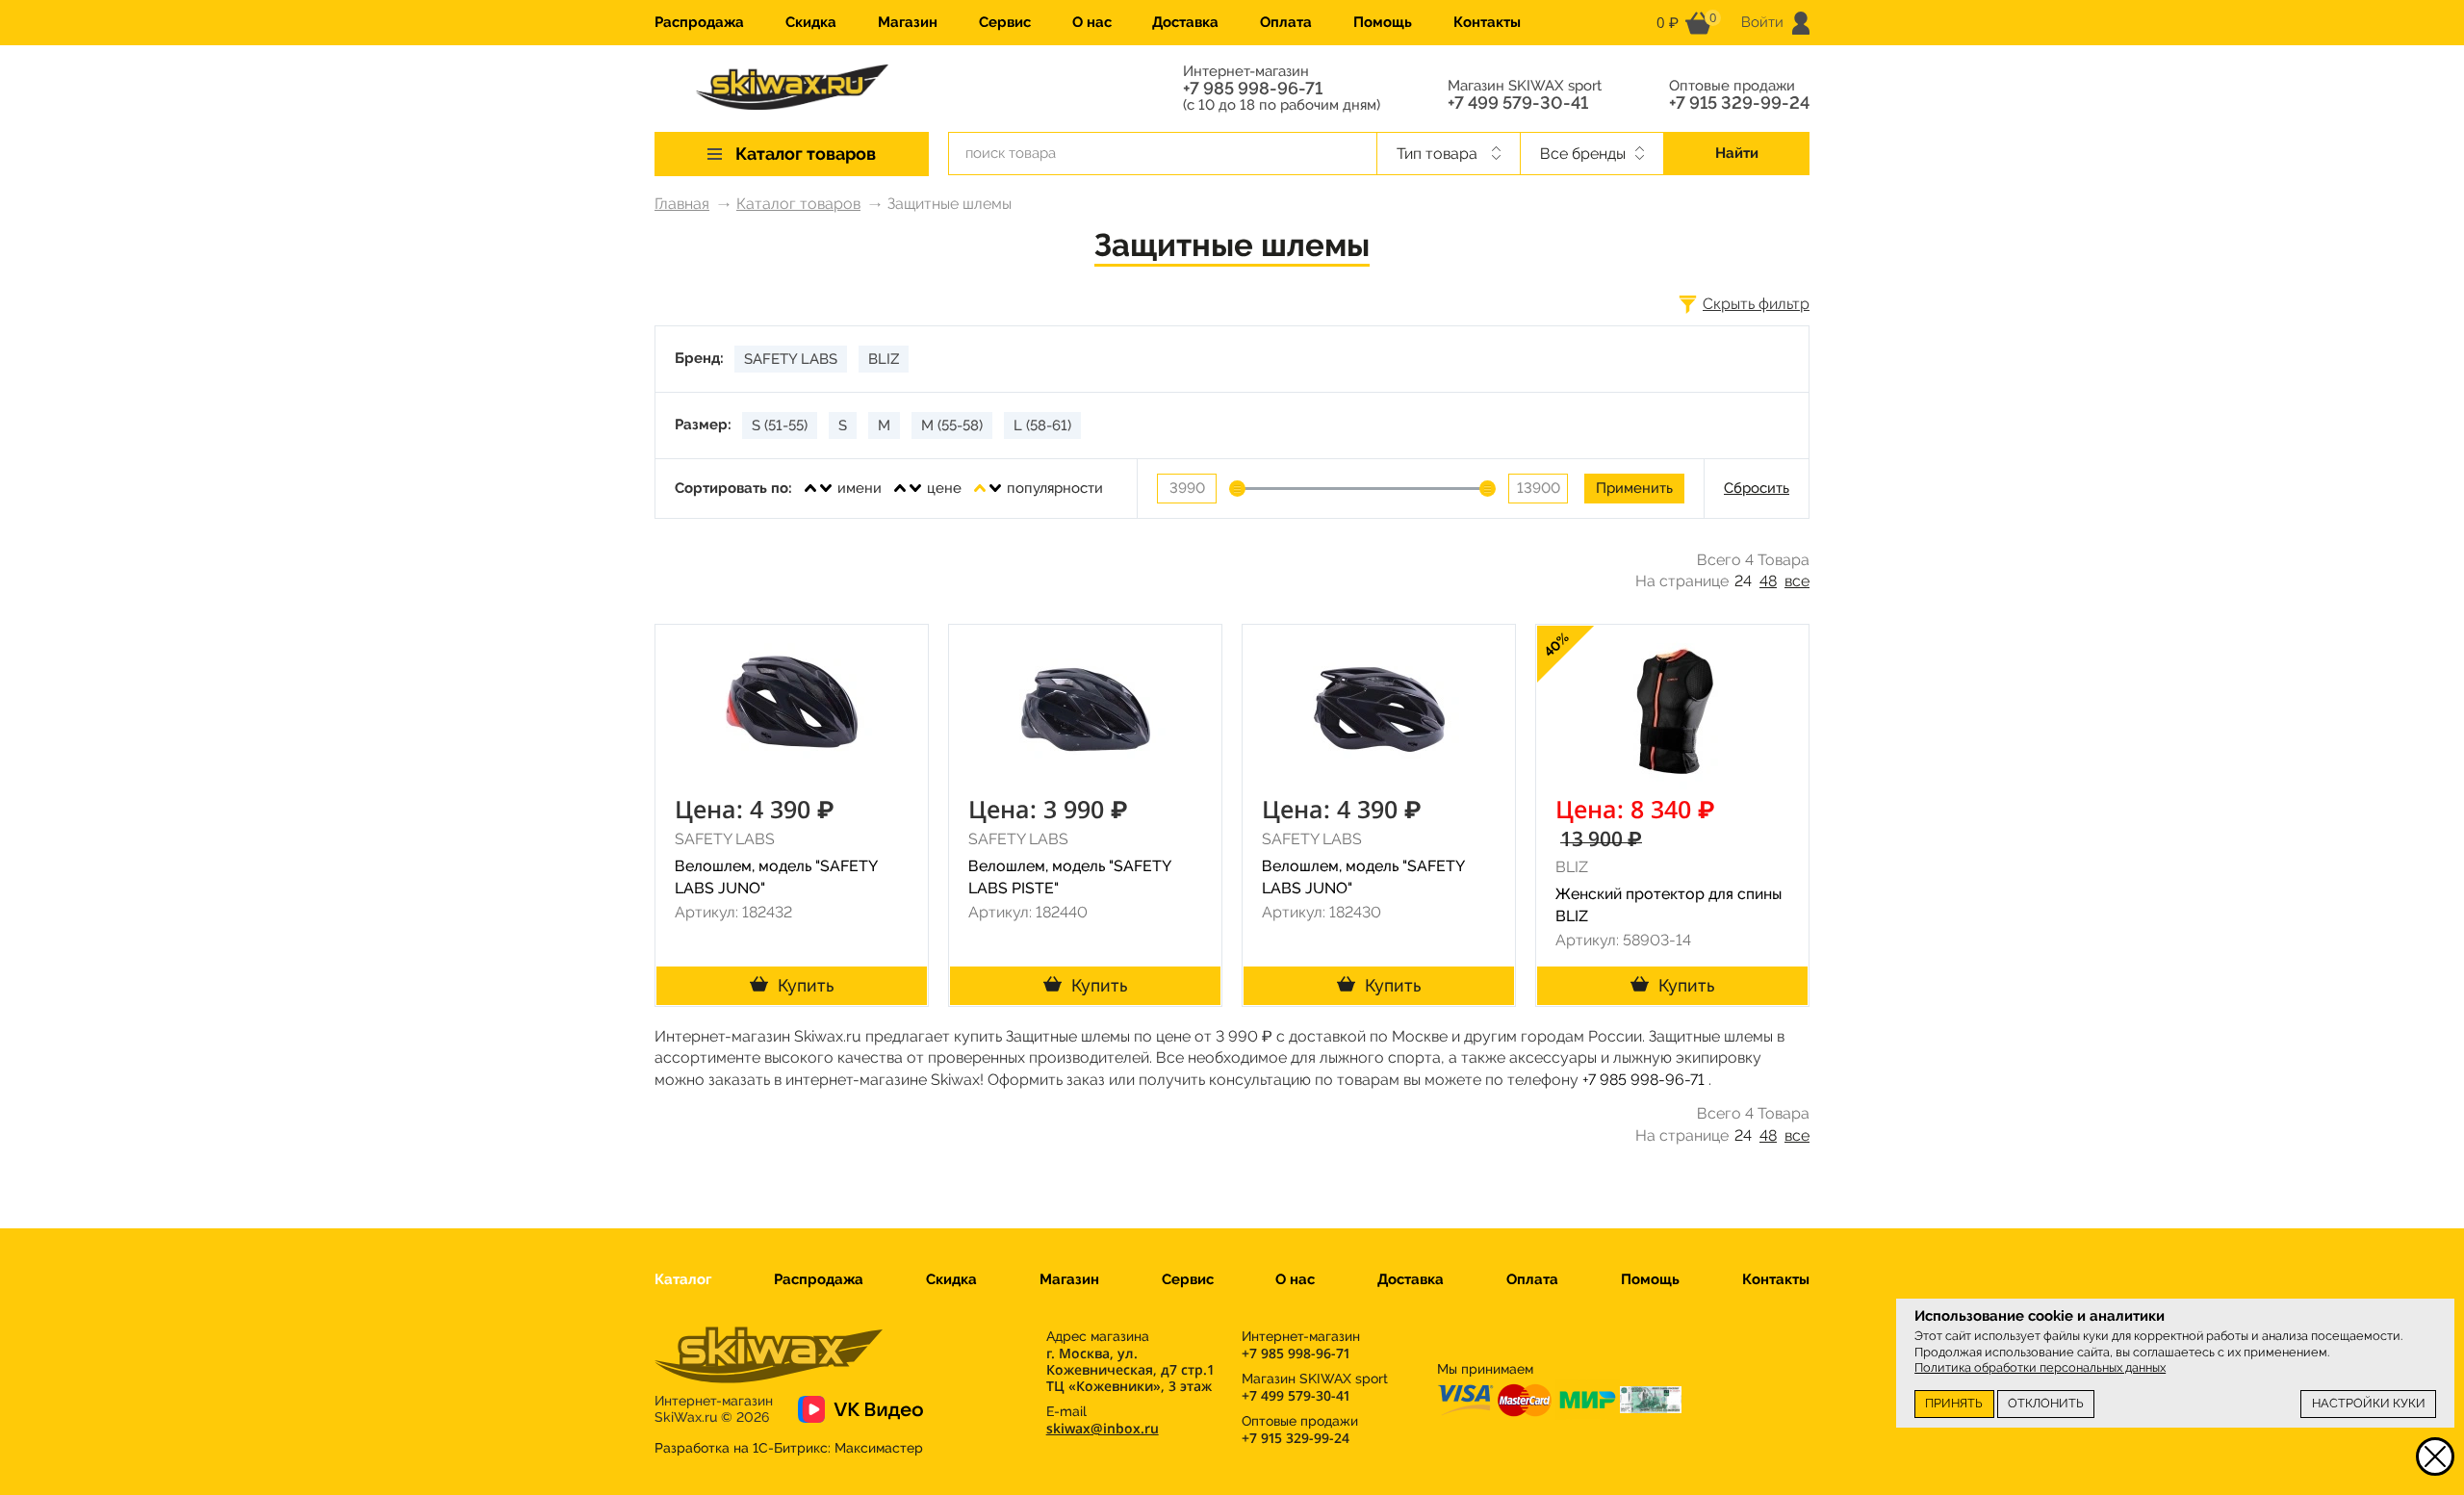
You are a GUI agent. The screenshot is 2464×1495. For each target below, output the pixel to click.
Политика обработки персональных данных (2040, 1367)
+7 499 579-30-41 (1518, 103)
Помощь (1383, 22)
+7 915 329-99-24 (1739, 103)
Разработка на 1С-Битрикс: (789, 1448)
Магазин (908, 22)
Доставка (1185, 22)
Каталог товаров (798, 204)
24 (1743, 581)
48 (1768, 581)
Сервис (1005, 22)
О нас (1092, 22)
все (1797, 581)
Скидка (811, 22)
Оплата (1286, 22)
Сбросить (1757, 488)
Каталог (683, 1279)
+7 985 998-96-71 (1253, 89)
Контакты (1487, 22)
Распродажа (699, 22)
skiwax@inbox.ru (1103, 1428)
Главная (682, 204)
